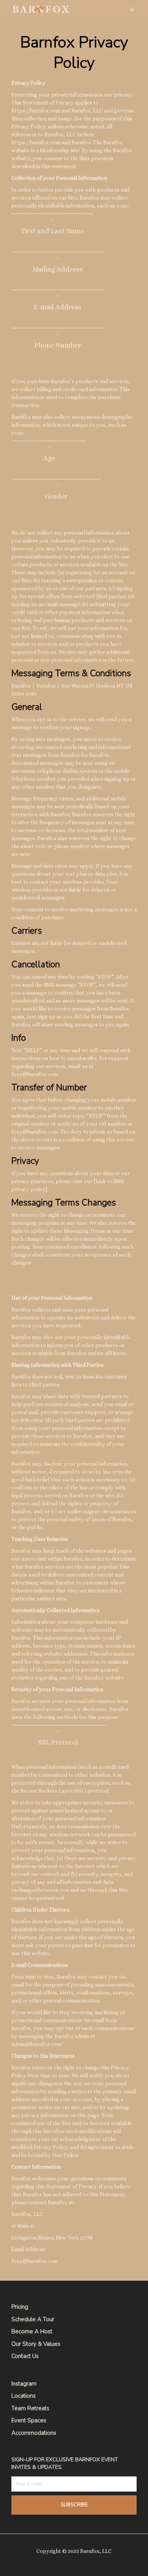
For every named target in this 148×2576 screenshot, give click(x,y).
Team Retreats (30, 2408)
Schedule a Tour (33, 2319)
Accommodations (34, 2433)
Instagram (24, 2384)
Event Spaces (29, 2420)
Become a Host (32, 2331)
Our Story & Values (36, 2344)
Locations (24, 2396)
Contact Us (25, 2356)
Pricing (20, 2307)
